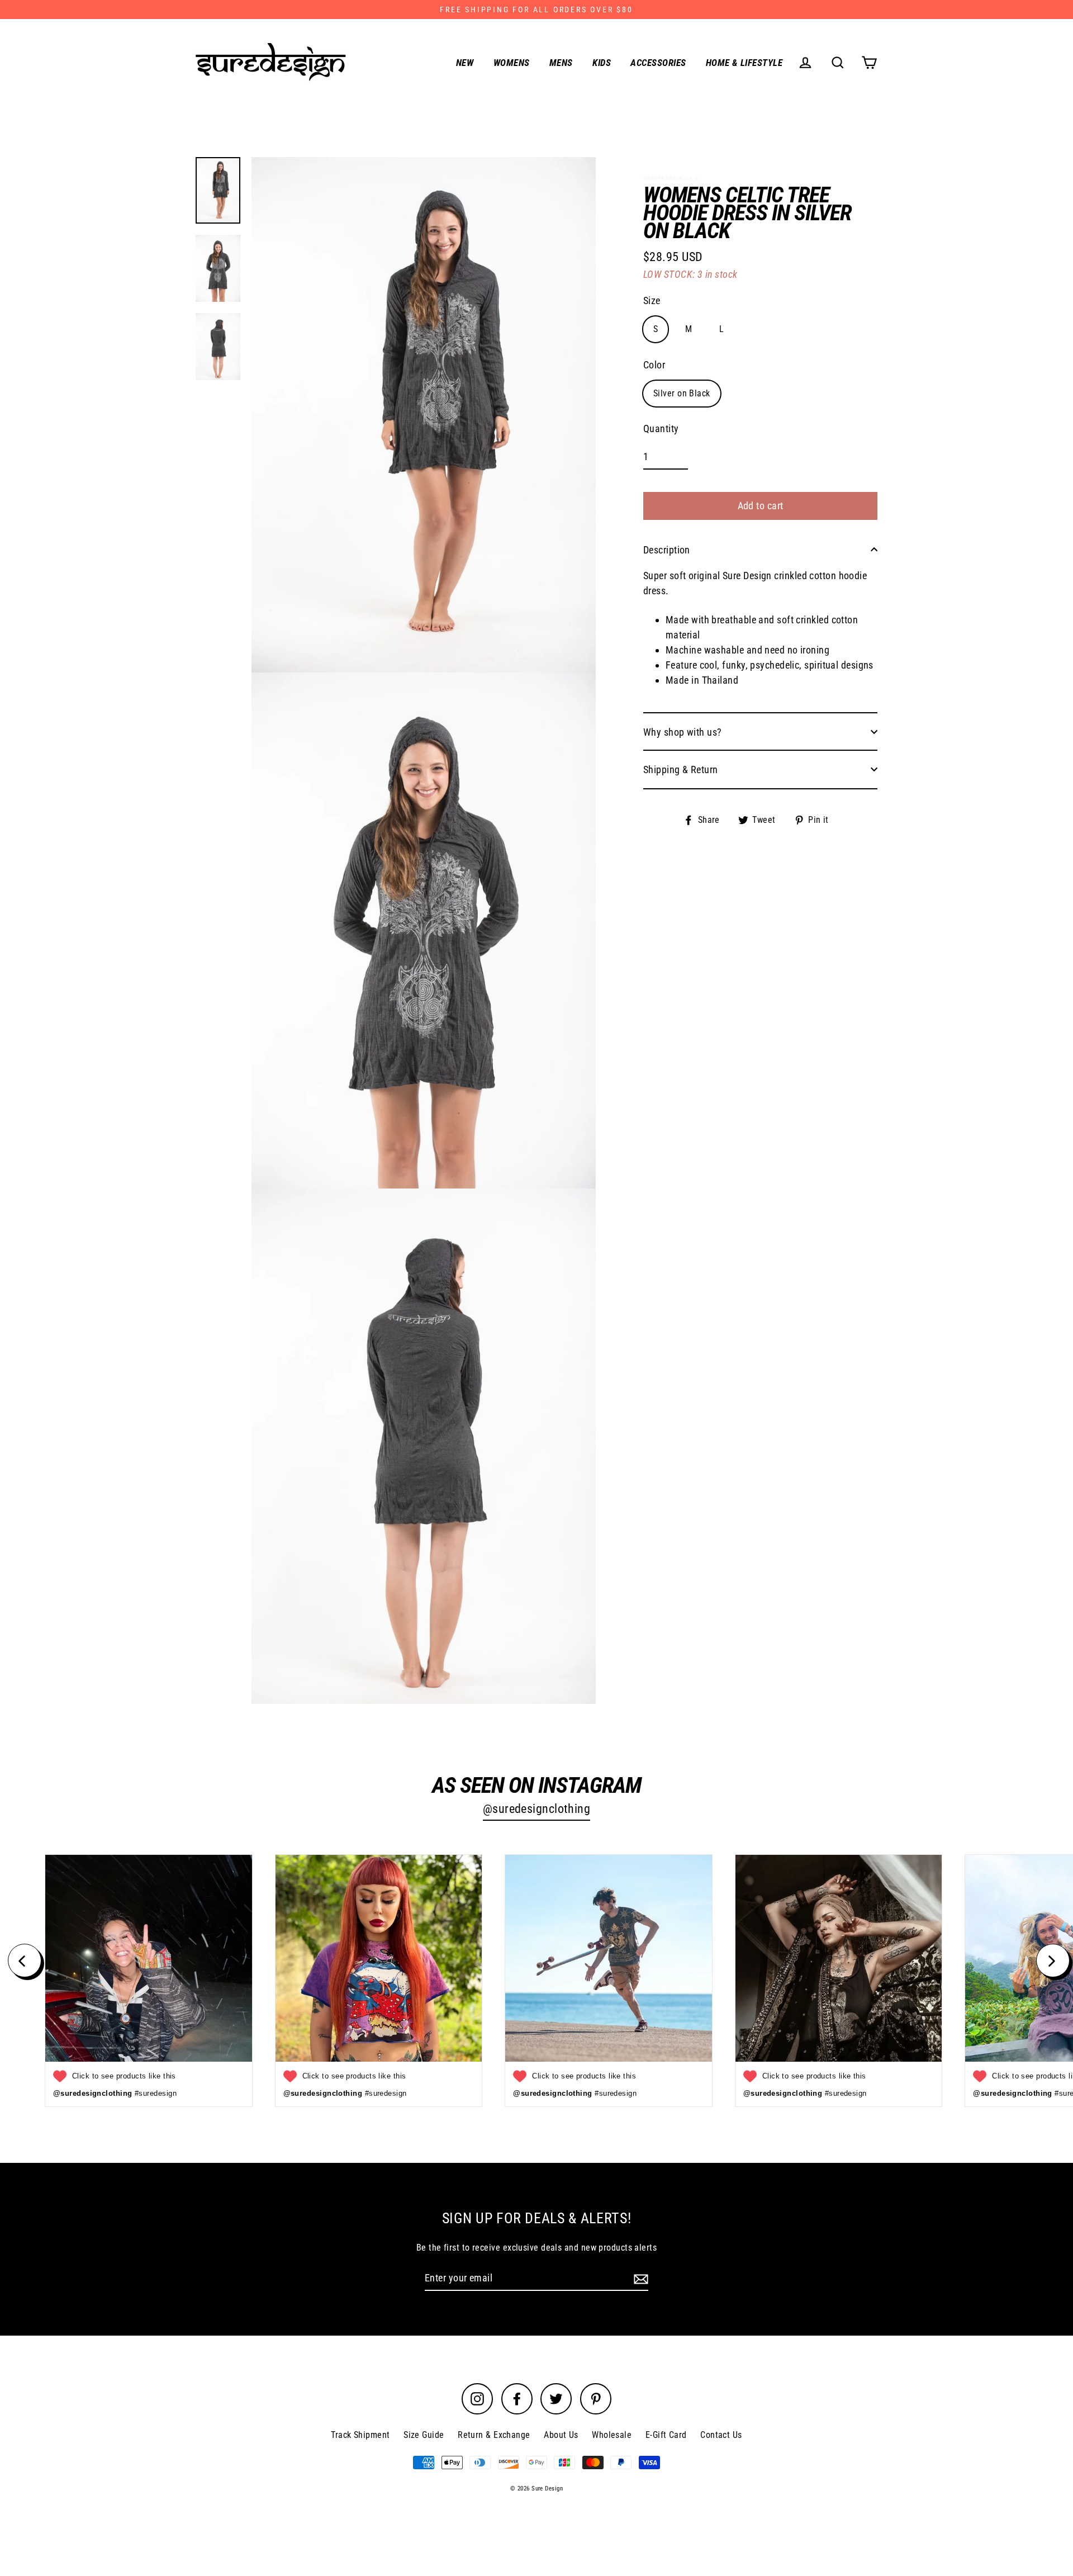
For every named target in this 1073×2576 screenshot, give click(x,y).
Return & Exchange (494, 2435)
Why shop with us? (683, 731)
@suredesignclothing (537, 1809)
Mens (561, 63)
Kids (602, 63)
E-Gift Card (666, 2435)
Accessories (658, 63)
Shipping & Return (681, 769)
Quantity (661, 428)
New (465, 63)
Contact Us (721, 2435)
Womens (512, 63)
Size (652, 300)
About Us (561, 2435)
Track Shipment (360, 2435)
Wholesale (612, 2435)
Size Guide (424, 2435)
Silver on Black (682, 393)
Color (654, 364)
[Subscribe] (639, 2278)
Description (667, 549)
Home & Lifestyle (744, 63)
